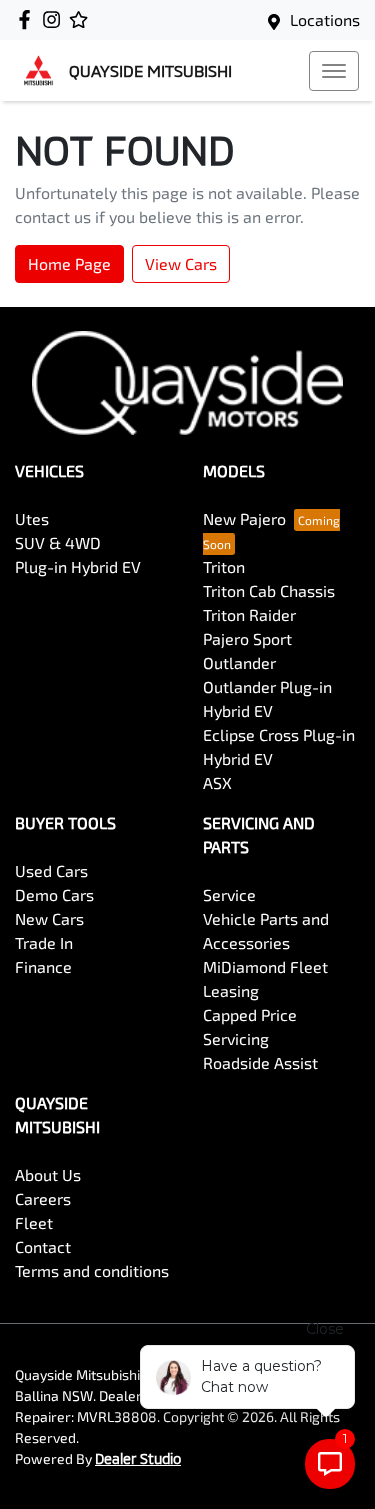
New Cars (49, 918)
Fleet (34, 1222)
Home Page (69, 263)
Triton (224, 566)
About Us (48, 1174)
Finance (43, 966)
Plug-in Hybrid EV (78, 566)
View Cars (181, 263)
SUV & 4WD (58, 542)
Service (229, 894)
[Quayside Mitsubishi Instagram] (55, 19)
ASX (217, 782)
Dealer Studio (138, 1458)
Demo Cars (54, 894)
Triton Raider (249, 614)
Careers (43, 1198)
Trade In (44, 942)
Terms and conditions (92, 1270)
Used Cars (51, 870)
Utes (32, 518)
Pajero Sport (247, 638)
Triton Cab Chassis (269, 590)
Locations (325, 19)
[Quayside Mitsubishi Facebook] (28, 19)
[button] (334, 71)
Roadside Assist (260, 1062)
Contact (43, 1246)
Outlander (239, 662)
